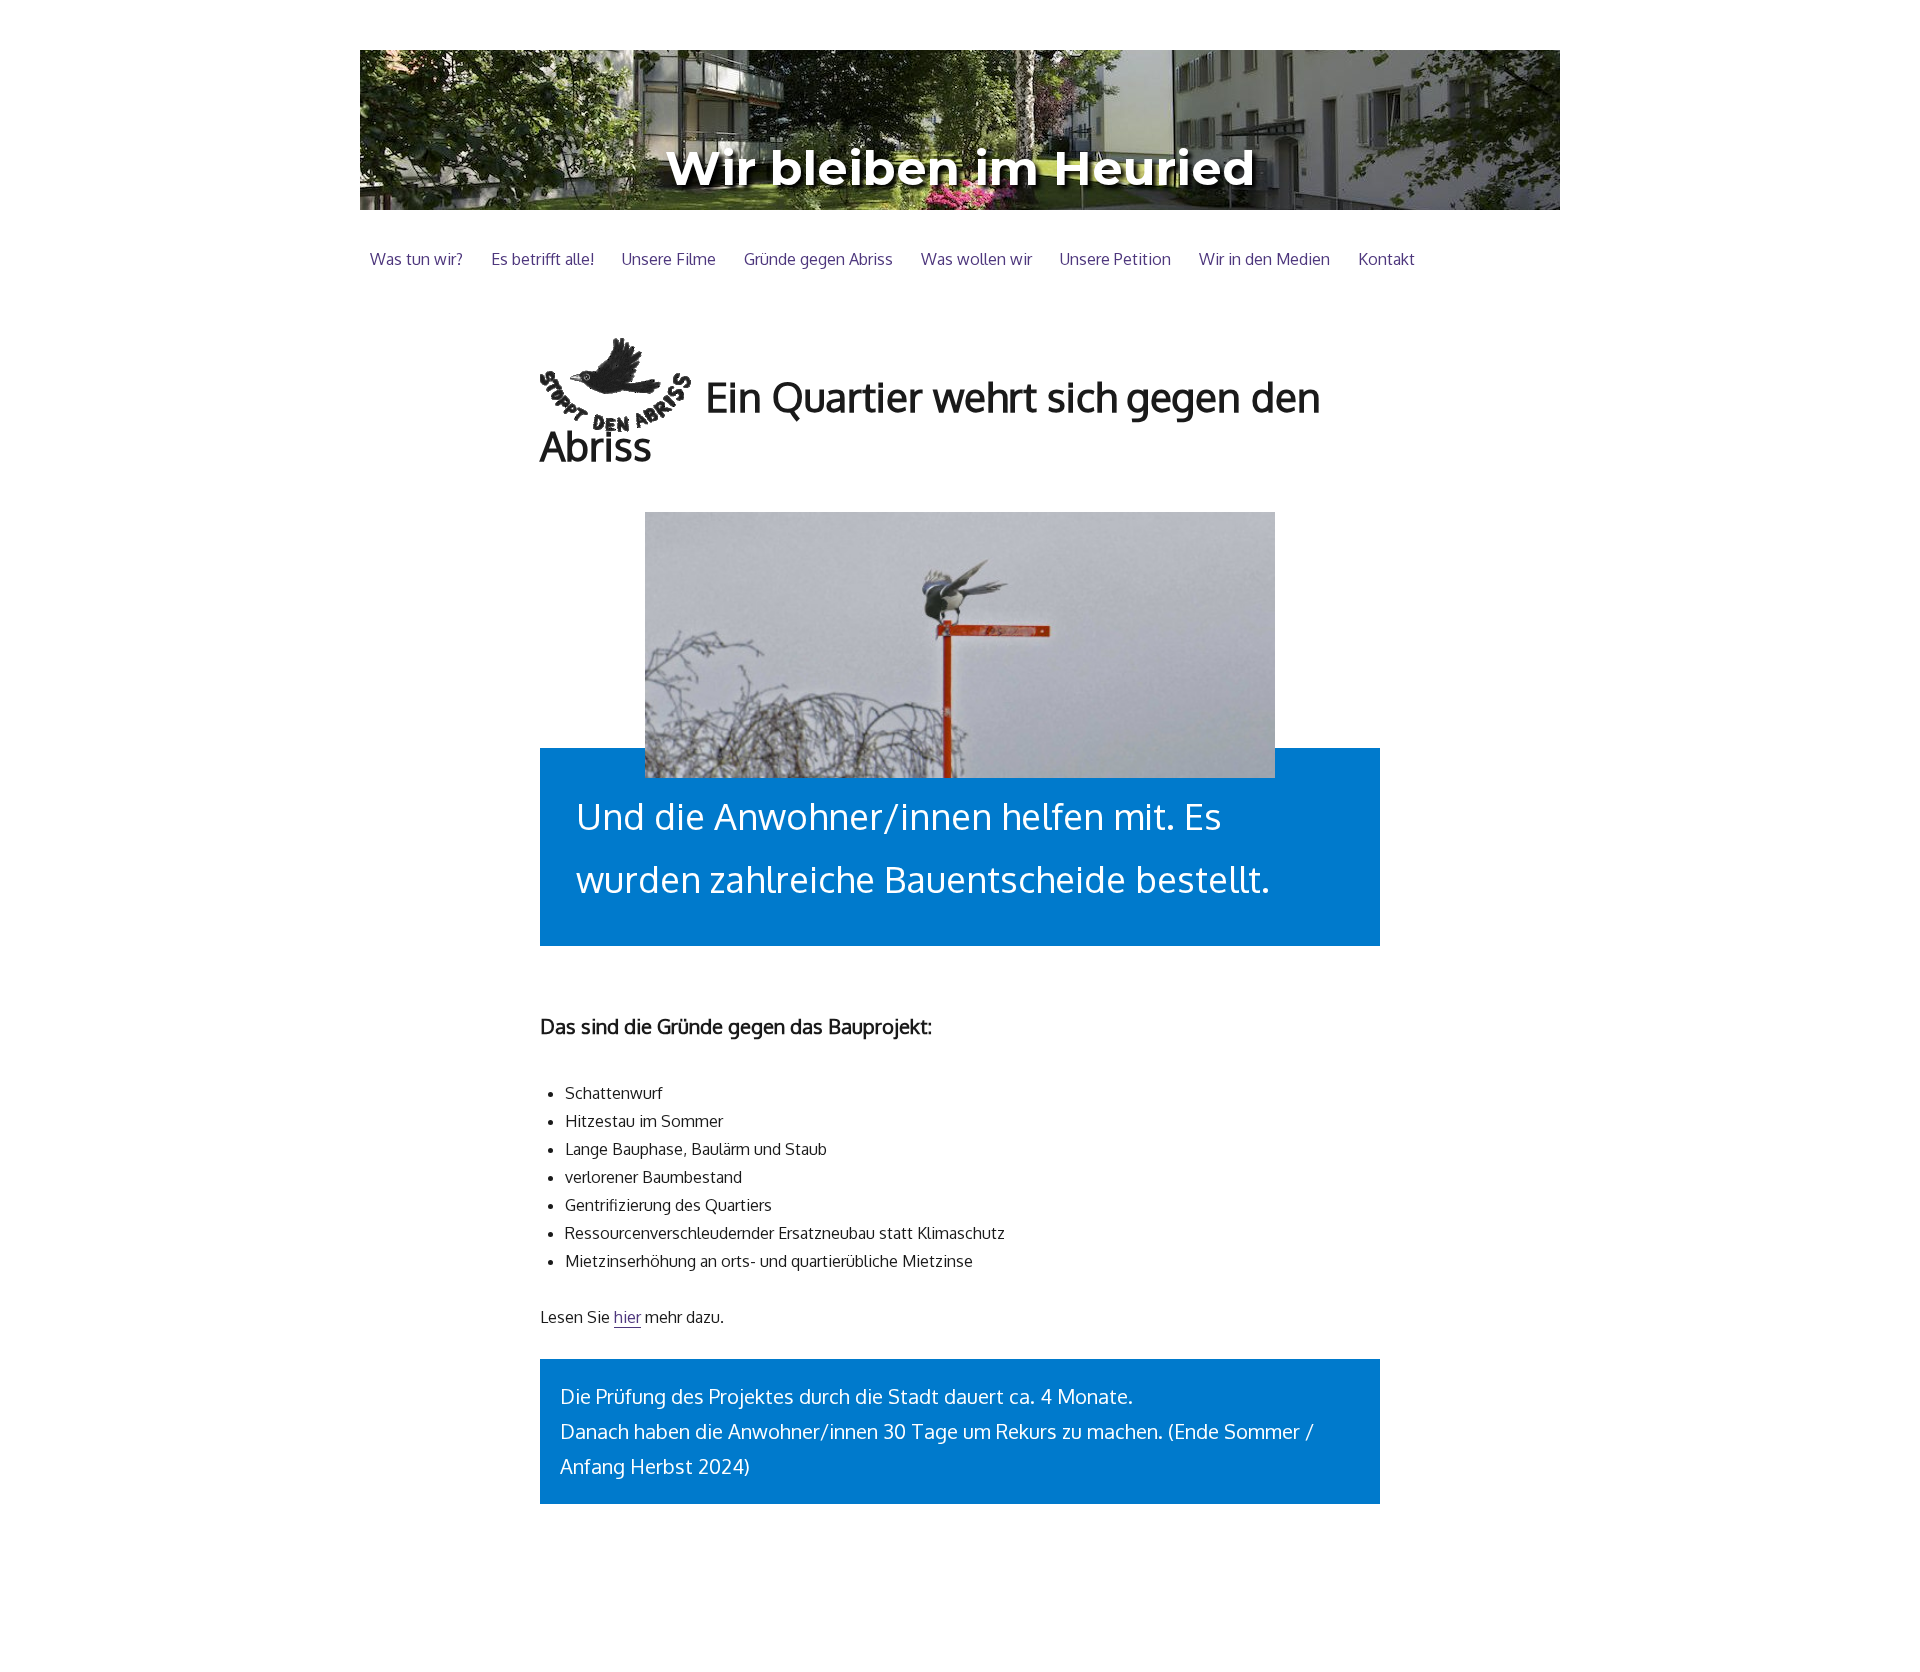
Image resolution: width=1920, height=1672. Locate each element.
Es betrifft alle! (542, 259)
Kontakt (1386, 259)
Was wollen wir (976, 259)
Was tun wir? (416, 259)
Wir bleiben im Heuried (960, 168)
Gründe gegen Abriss (818, 259)
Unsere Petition (1115, 259)
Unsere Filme (669, 259)
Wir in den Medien (1264, 259)
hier (627, 1317)
